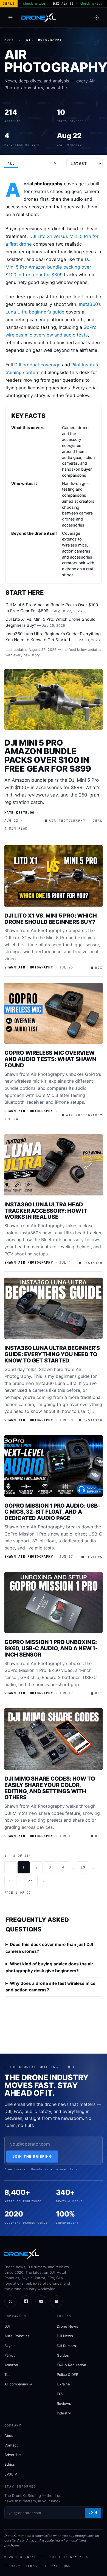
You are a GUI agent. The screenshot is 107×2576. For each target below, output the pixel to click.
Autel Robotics (17, 2336)
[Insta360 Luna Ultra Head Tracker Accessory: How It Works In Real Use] (54, 1165)
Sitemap (50, 2566)
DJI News (65, 2336)
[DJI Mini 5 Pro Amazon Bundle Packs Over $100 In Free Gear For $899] (54, 700)
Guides (63, 2355)
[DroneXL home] (39, 18)
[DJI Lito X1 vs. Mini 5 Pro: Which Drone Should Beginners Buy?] (54, 876)
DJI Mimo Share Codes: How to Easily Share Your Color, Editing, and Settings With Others (50, 1788)
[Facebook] (26, 2301)
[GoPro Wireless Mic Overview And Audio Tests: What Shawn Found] (54, 1013)
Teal (8, 2374)
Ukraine (63, 2384)
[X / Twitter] (10, 2301)
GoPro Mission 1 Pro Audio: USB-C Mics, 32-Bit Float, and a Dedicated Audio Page (52, 1512)
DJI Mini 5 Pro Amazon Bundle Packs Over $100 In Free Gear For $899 (48, 756)
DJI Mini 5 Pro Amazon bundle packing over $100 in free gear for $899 (49, 267)
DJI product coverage (37, 365)
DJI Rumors (66, 2346)
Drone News (67, 2326)
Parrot (10, 2355)
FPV (60, 2394)
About (10, 2436)
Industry (64, 2413)
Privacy (12, 2566)
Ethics (10, 2464)
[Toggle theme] (97, 18)
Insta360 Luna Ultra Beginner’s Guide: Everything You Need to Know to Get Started (52, 1354)
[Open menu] (10, 18)
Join (93, 2512)
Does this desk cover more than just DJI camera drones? (49, 1948)
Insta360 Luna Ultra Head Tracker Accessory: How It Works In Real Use (46, 1211)
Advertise (13, 2455)
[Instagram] (57, 2301)
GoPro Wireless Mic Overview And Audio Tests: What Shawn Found (50, 1059)
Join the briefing (32, 2156)
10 (83, 1867)
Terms (31, 2566)
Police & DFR (67, 2374)
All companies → (18, 2384)
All (11, 164)
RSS (67, 2566)
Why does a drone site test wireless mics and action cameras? (50, 1987)
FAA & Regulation (71, 2365)
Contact (11, 2445)
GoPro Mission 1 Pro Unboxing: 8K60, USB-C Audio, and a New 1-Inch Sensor (51, 1648)
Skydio (10, 2346)
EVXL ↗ (11, 2474)
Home (9, 40)
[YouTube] (41, 2301)
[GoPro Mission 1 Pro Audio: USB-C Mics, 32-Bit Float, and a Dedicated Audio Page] (54, 1466)
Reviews (64, 2404)
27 (30, 1881)
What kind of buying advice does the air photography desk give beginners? (49, 1967)
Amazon (11, 2365)
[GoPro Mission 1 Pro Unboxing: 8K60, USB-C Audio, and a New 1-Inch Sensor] (54, 1603)
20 (10, 1881)
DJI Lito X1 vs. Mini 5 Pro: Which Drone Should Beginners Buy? (50, 919)
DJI (7, 2326)
